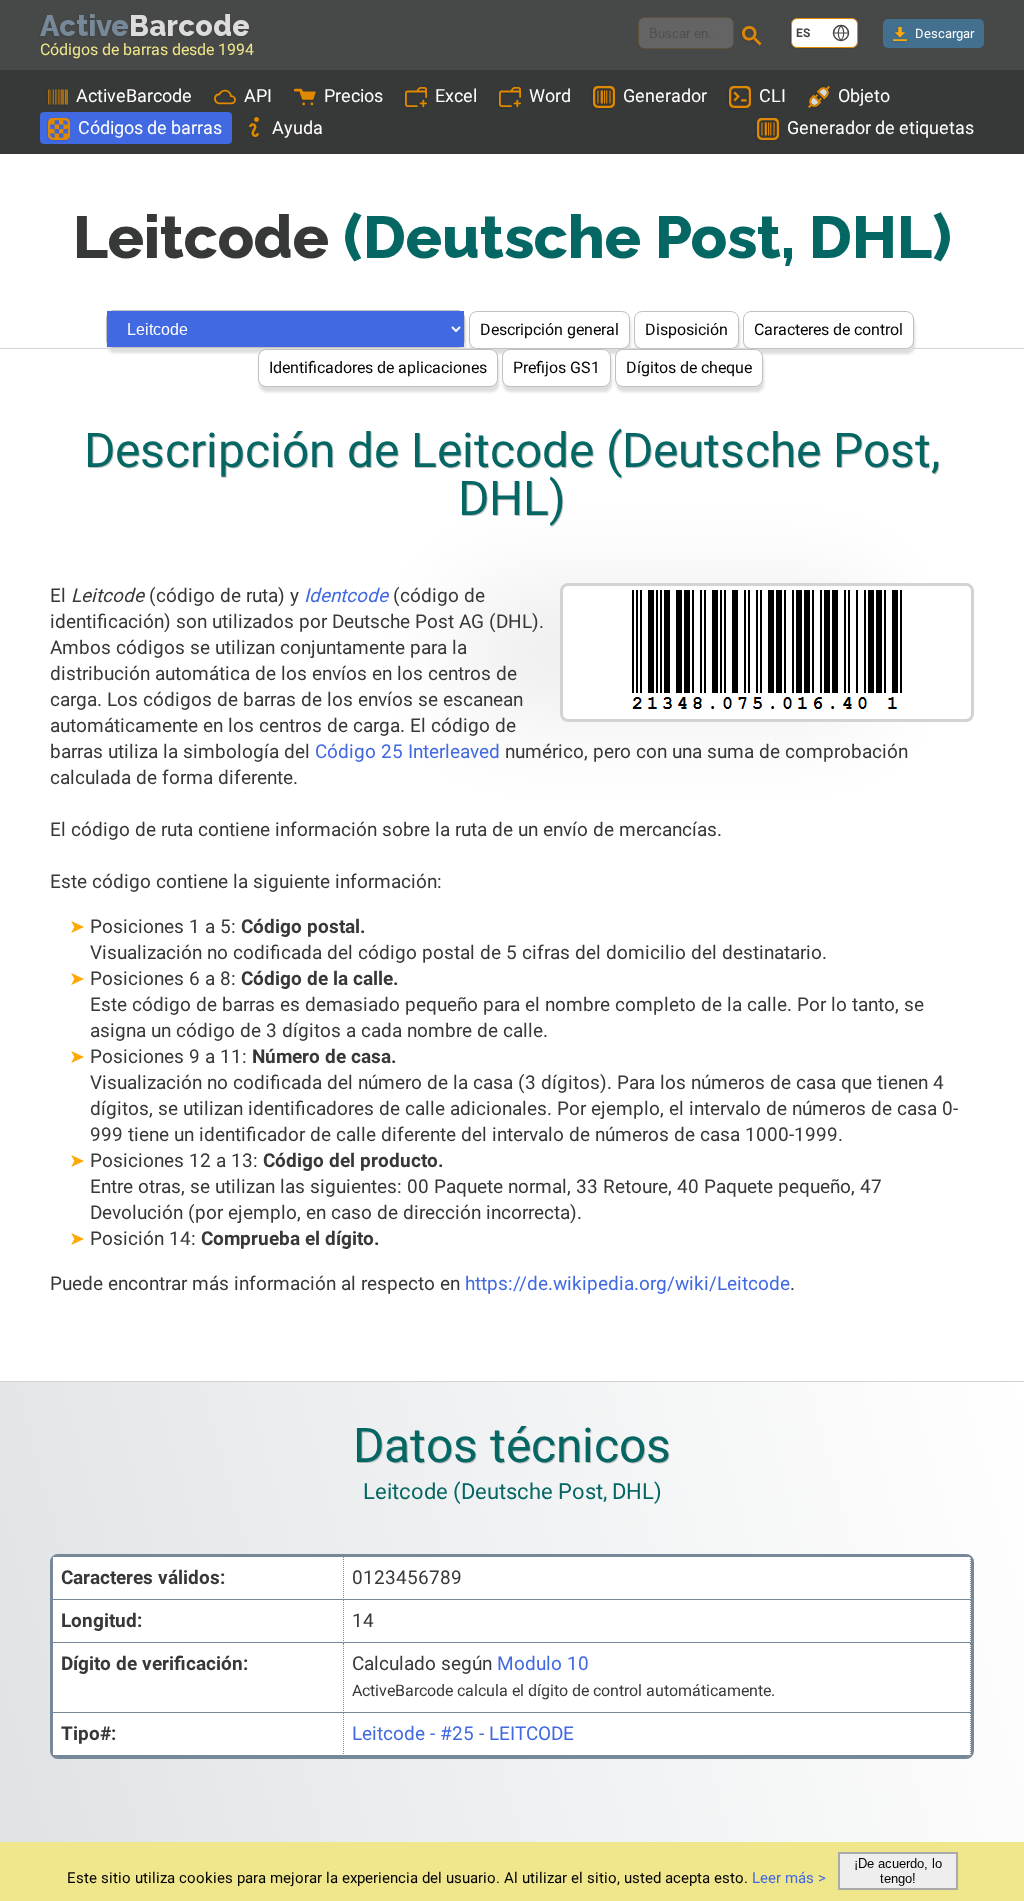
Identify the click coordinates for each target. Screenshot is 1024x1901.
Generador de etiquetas (880, 127)
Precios (353, 95)
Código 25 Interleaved (407, 751)
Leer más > (789, 1878)
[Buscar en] (755, 38)
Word (550, 95)
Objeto (864, 95)
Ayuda (297, 127)
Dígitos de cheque (689, 367)
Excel (456, 95)
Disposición (686, 329)
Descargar (944, 33)
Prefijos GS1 (556, 367)
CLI (772, 95)
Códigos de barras (150, 127)
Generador (665, 95)
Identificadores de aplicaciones (378, 367)
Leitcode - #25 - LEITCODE (463, 1733)
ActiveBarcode (134, 95)
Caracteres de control (828, 329)
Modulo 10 (543, 1663)
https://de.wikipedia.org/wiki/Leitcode (627, 1283)
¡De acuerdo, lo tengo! (898, 1871)
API (258, 95)
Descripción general (549, 329)
